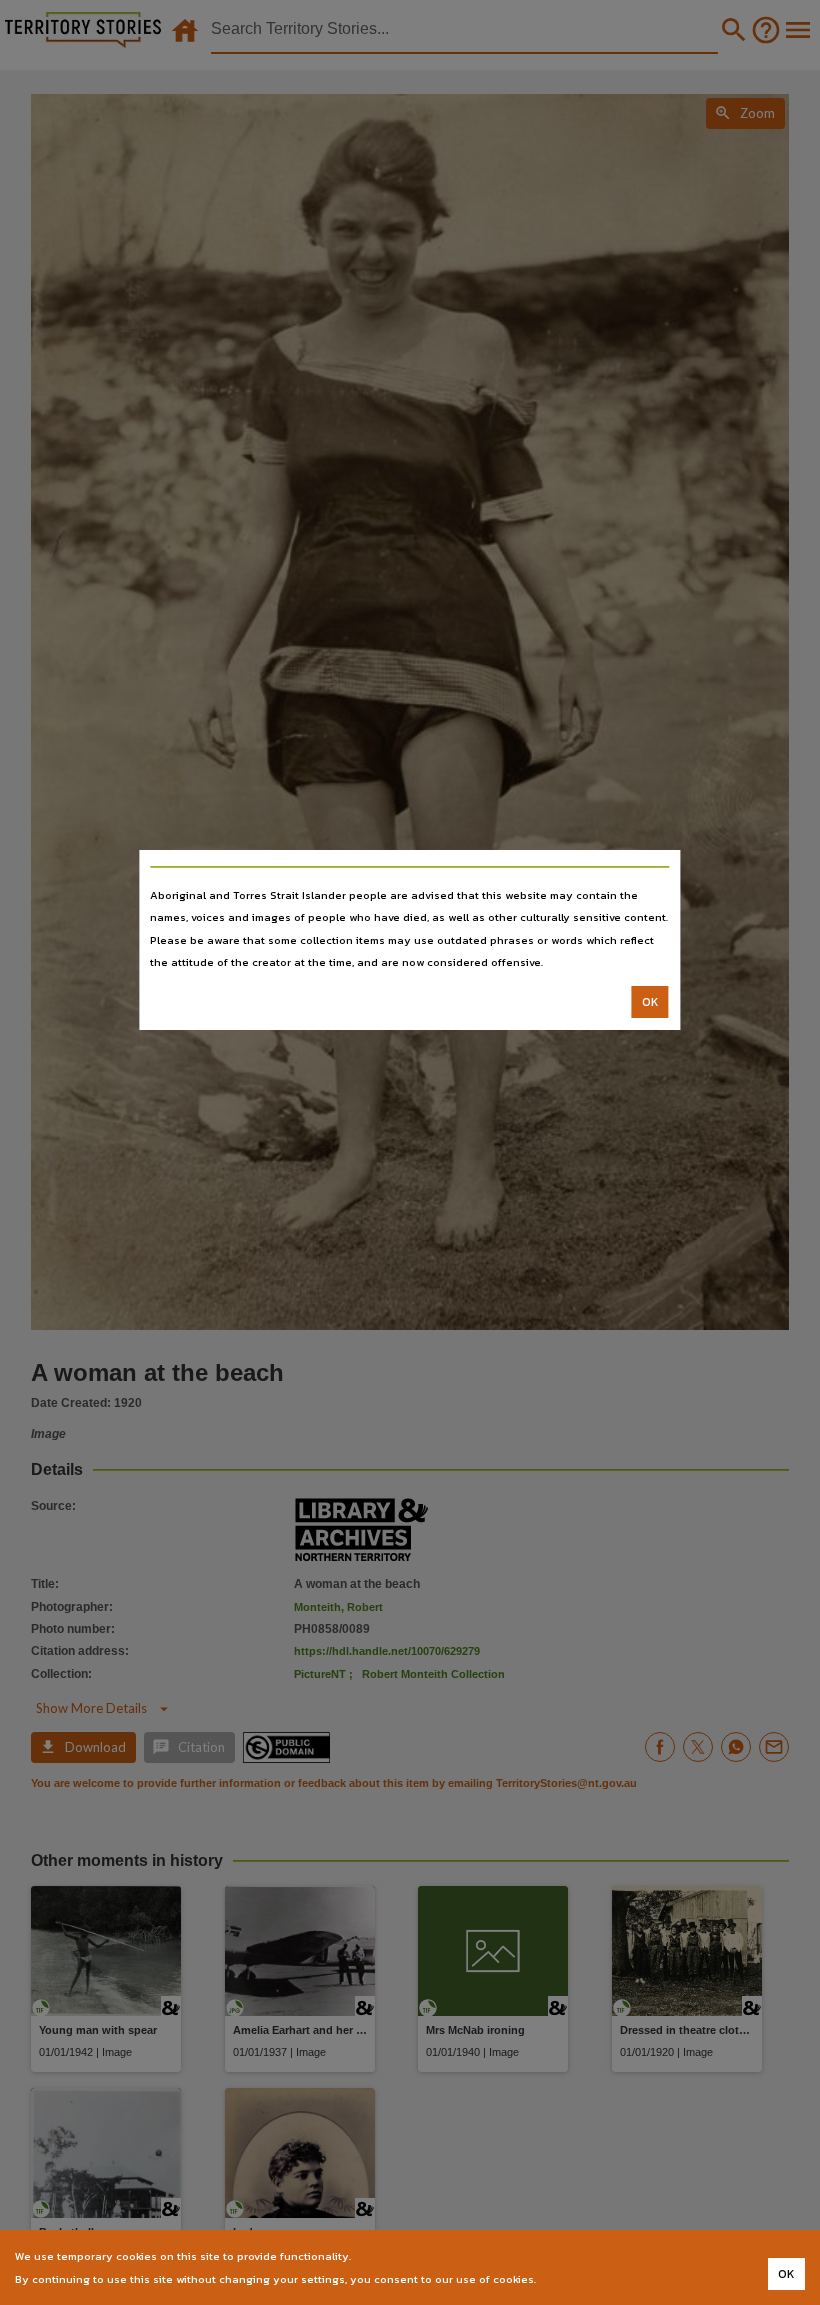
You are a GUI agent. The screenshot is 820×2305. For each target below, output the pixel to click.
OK (650, 1002)
